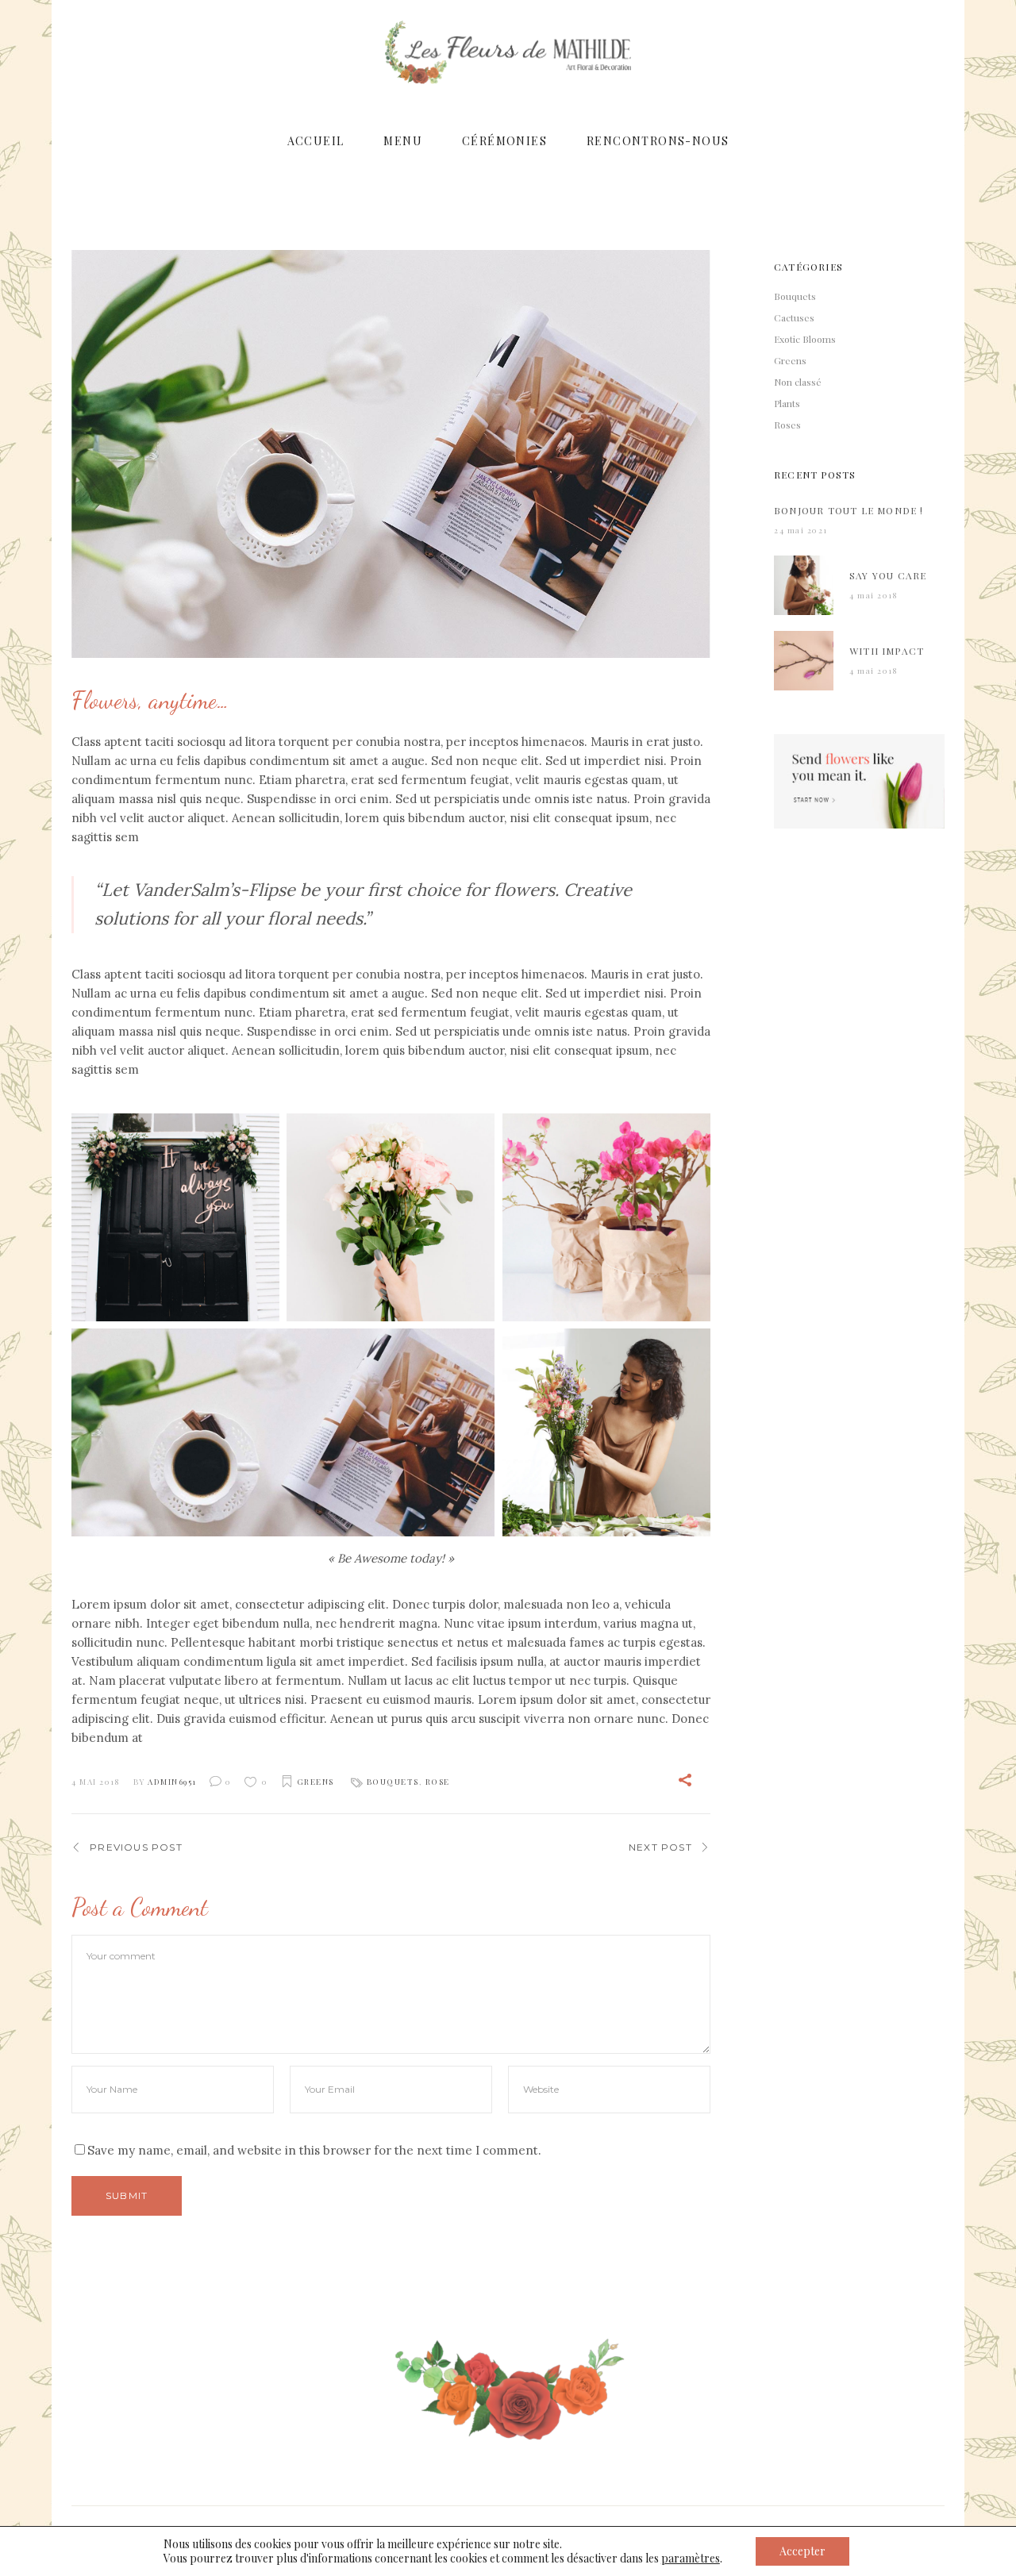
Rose (438, 1782)
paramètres (691, 2559)
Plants (787, 403)
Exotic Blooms (805, 339)
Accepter (802, 2551)
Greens (316, 1782)
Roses (787, 425)
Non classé (798, 382)
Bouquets (393, 1782)
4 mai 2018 (96, 1782)
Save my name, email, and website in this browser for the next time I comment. (314, 2150)
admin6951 (172, 1782)
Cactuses (794, 317)
